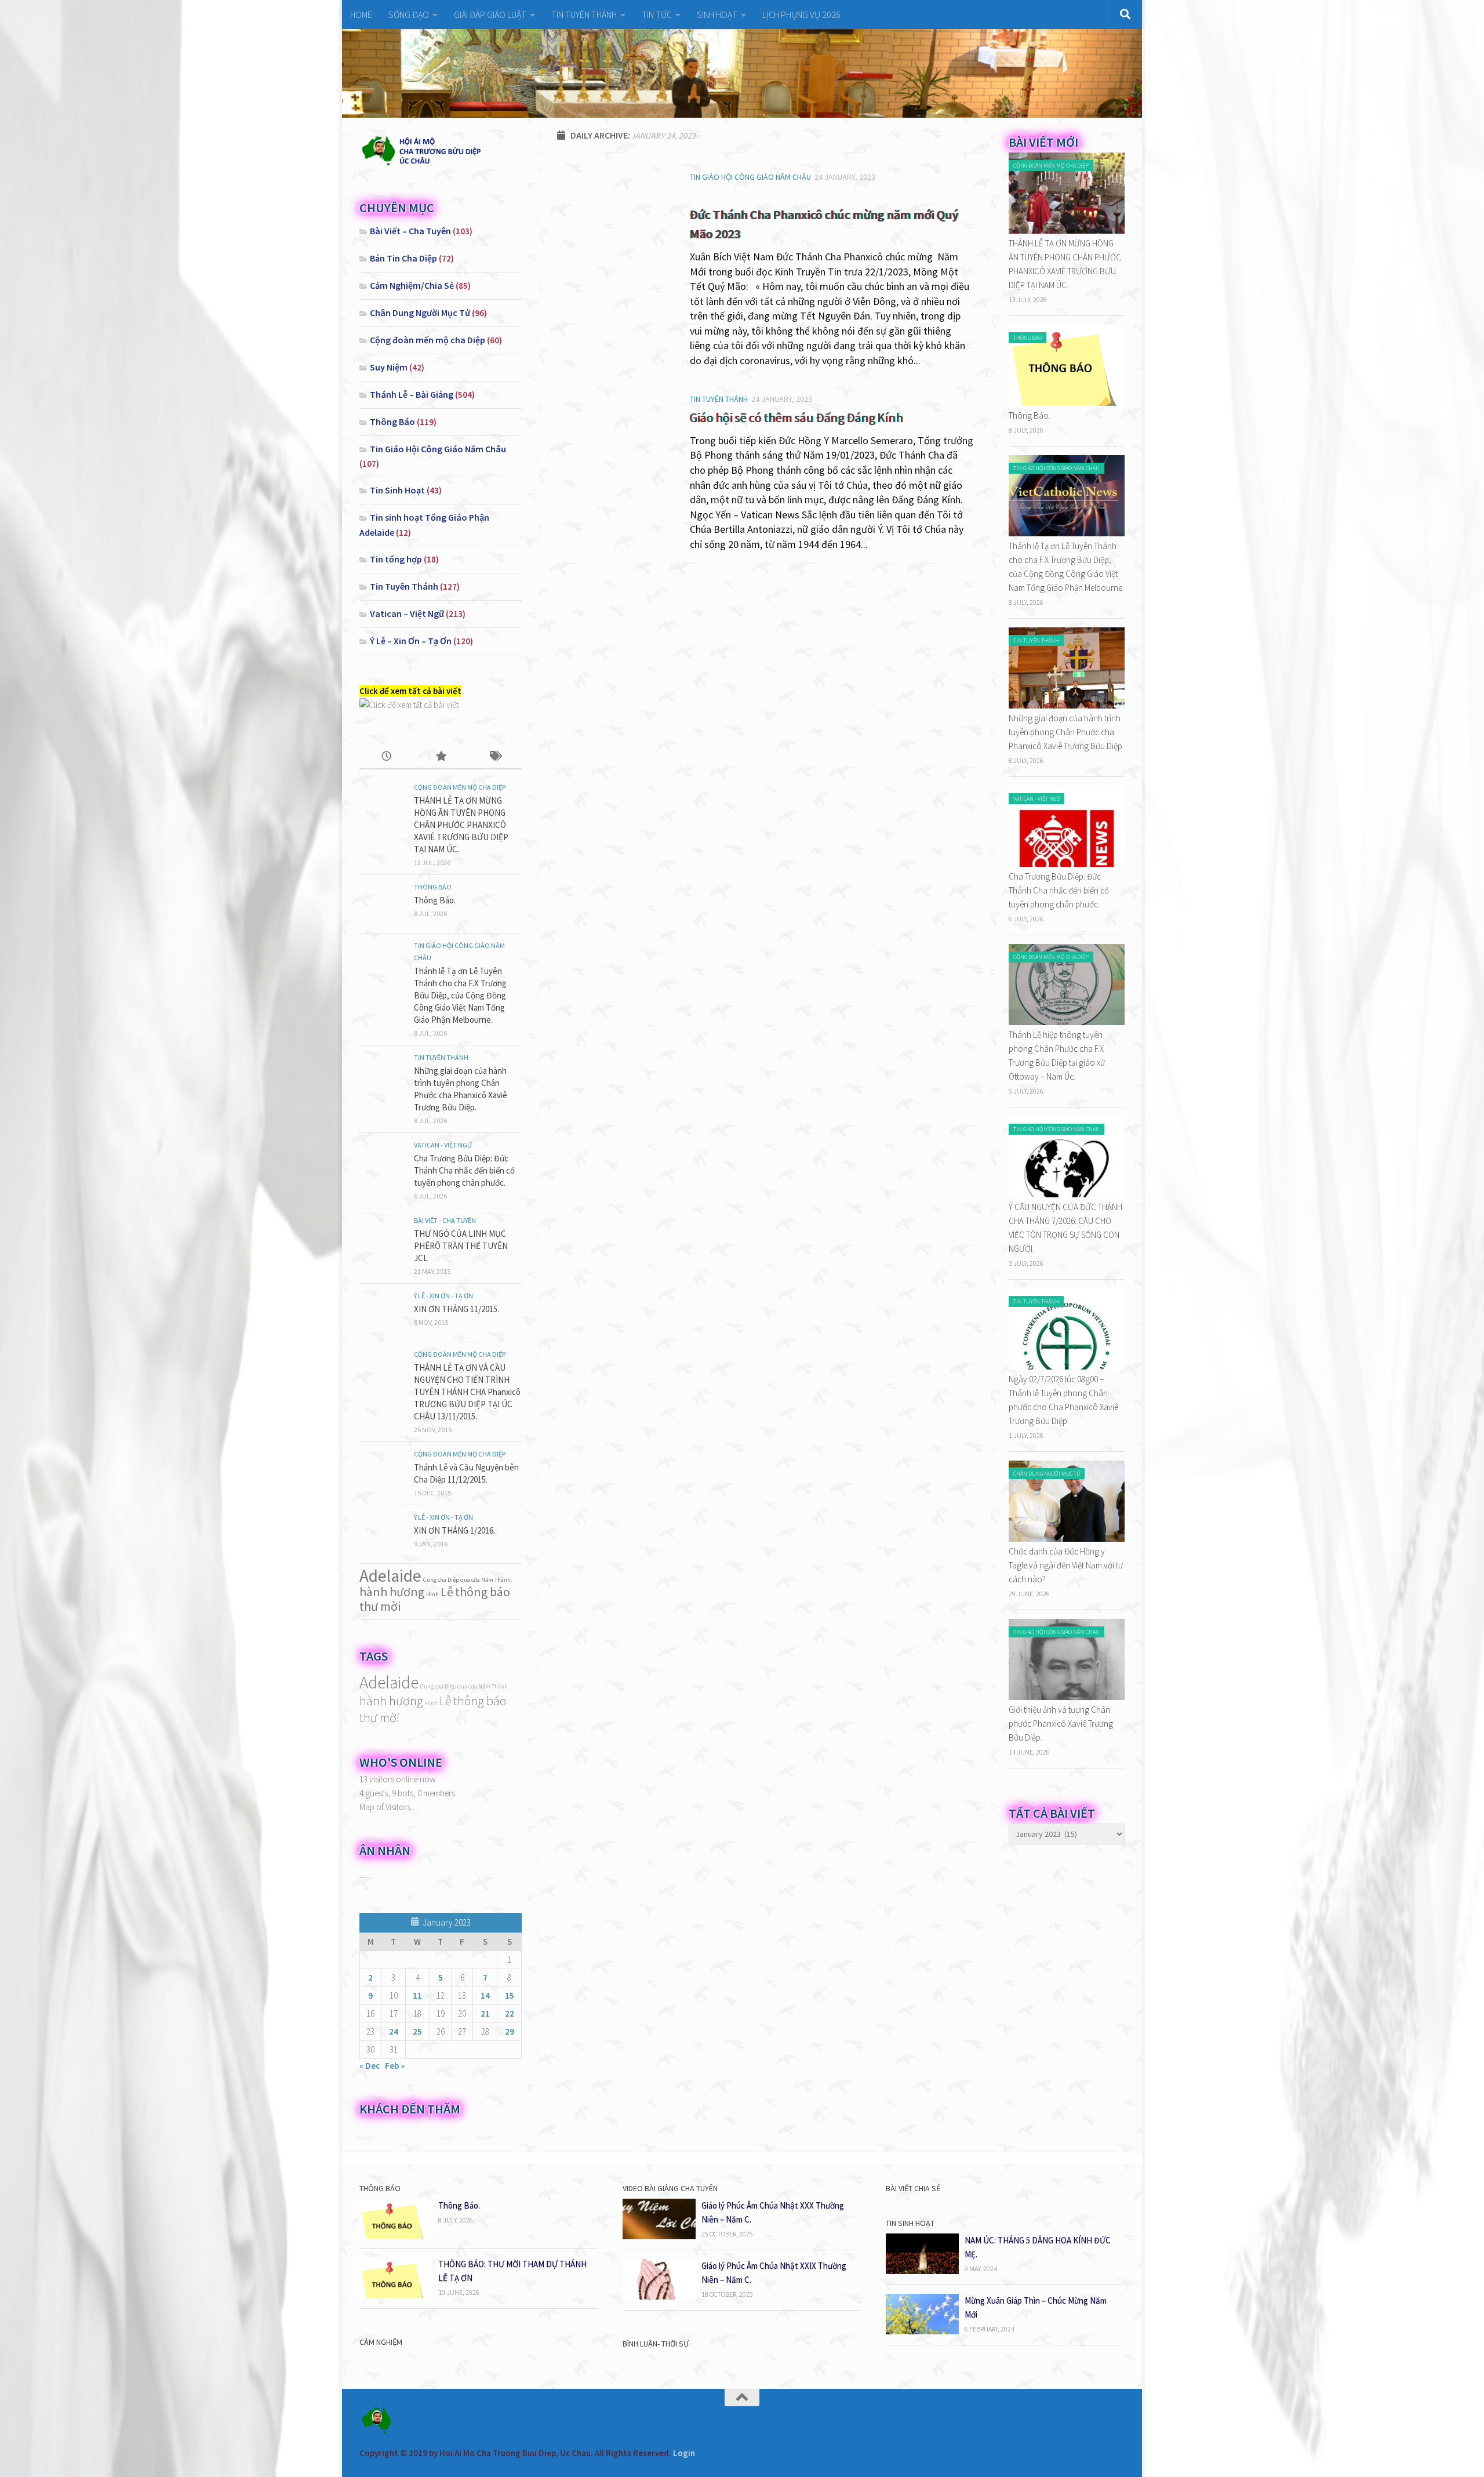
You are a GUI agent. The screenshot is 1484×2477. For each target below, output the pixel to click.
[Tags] (495, 757)
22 (510, 2013)
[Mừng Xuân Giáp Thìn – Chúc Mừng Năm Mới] (922, 2331)
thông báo (483, 1592)
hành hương (392, 1592)
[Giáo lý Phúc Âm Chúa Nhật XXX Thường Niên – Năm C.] (659, 2236)
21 (485, 2013)
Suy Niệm (389, 367)
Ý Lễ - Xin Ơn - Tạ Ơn (443, 1296)
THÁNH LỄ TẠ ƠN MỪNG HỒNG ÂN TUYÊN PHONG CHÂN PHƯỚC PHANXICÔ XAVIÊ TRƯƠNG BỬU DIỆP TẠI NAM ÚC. (461, 825)
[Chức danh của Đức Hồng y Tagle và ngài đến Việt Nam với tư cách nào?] (1067, 1539)
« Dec (370, 2066)
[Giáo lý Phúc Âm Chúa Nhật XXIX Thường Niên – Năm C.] (659, 2296)
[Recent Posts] (386, 757)
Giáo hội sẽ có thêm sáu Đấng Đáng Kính (796, 417)
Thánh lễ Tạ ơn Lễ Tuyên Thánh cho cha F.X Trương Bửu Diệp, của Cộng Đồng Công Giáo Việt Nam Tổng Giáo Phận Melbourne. (460, 995)
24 (394, 2031)
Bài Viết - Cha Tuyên (445, 1220)
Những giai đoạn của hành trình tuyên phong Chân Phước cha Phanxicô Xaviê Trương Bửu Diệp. (1066, 732)
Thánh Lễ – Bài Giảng (412, 394)
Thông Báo (392, 422)
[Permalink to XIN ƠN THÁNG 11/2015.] (383, 1313)
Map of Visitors (385, 1807)
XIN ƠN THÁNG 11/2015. (457, 1309)
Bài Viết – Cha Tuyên (410, 231)
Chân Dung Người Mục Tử (420, 313)
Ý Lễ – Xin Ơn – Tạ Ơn (411, 641)
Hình (432, 1594)
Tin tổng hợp (396, 559)
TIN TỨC (657, 14)
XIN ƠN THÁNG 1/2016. (454, 1530)
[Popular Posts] (440, 757)
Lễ (447, 1592)
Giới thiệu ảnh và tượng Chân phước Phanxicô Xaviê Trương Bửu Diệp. (1061, 1724)
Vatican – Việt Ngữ (407, 613)
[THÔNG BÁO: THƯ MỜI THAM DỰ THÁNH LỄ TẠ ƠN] (396, 2295)
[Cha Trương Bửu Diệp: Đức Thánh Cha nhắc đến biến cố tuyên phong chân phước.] (1067, 864)
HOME (361, 14)
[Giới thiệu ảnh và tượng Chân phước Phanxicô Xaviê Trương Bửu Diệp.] (1067, 1697)
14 (485, 1995)
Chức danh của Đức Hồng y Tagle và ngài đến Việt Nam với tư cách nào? (1066, 1565)
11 (417, 1995)
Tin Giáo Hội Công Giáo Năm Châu (750, 177)
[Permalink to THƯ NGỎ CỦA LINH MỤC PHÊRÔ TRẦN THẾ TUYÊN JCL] (383, 1237)
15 (510, 1995)
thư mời (380, 1606)
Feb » (395, 2066)
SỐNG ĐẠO (409, 14)
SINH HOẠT (717, 14)
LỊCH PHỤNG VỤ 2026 (801, 14)
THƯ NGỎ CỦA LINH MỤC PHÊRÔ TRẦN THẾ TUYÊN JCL (461, 1246)
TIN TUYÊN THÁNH (584, 14)
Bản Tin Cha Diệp (403, 258)
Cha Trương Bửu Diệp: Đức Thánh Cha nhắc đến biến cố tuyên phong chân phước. (464, 1170)
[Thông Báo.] (1067, 403)
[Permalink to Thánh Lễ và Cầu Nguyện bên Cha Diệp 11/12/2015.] (383, 1471)
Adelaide (390, 1576)
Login (684, 2453)
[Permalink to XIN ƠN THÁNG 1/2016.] (383, 1534)
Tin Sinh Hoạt (397, 490)
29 (510, 2031)
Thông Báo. (435, 900)
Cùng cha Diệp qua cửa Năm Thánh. (468, 1580)
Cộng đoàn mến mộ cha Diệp (428, 340)
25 (417, 2031)
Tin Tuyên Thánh (719, 399)
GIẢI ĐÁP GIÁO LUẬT (490, 14)
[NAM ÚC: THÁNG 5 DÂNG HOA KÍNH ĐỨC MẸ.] (922, 2271)
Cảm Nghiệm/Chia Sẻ (412, 285)
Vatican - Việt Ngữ (443, 1145)
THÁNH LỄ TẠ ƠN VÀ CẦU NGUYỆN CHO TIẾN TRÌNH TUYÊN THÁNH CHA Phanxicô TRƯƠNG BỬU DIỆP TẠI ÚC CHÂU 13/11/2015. (467, 1392)
